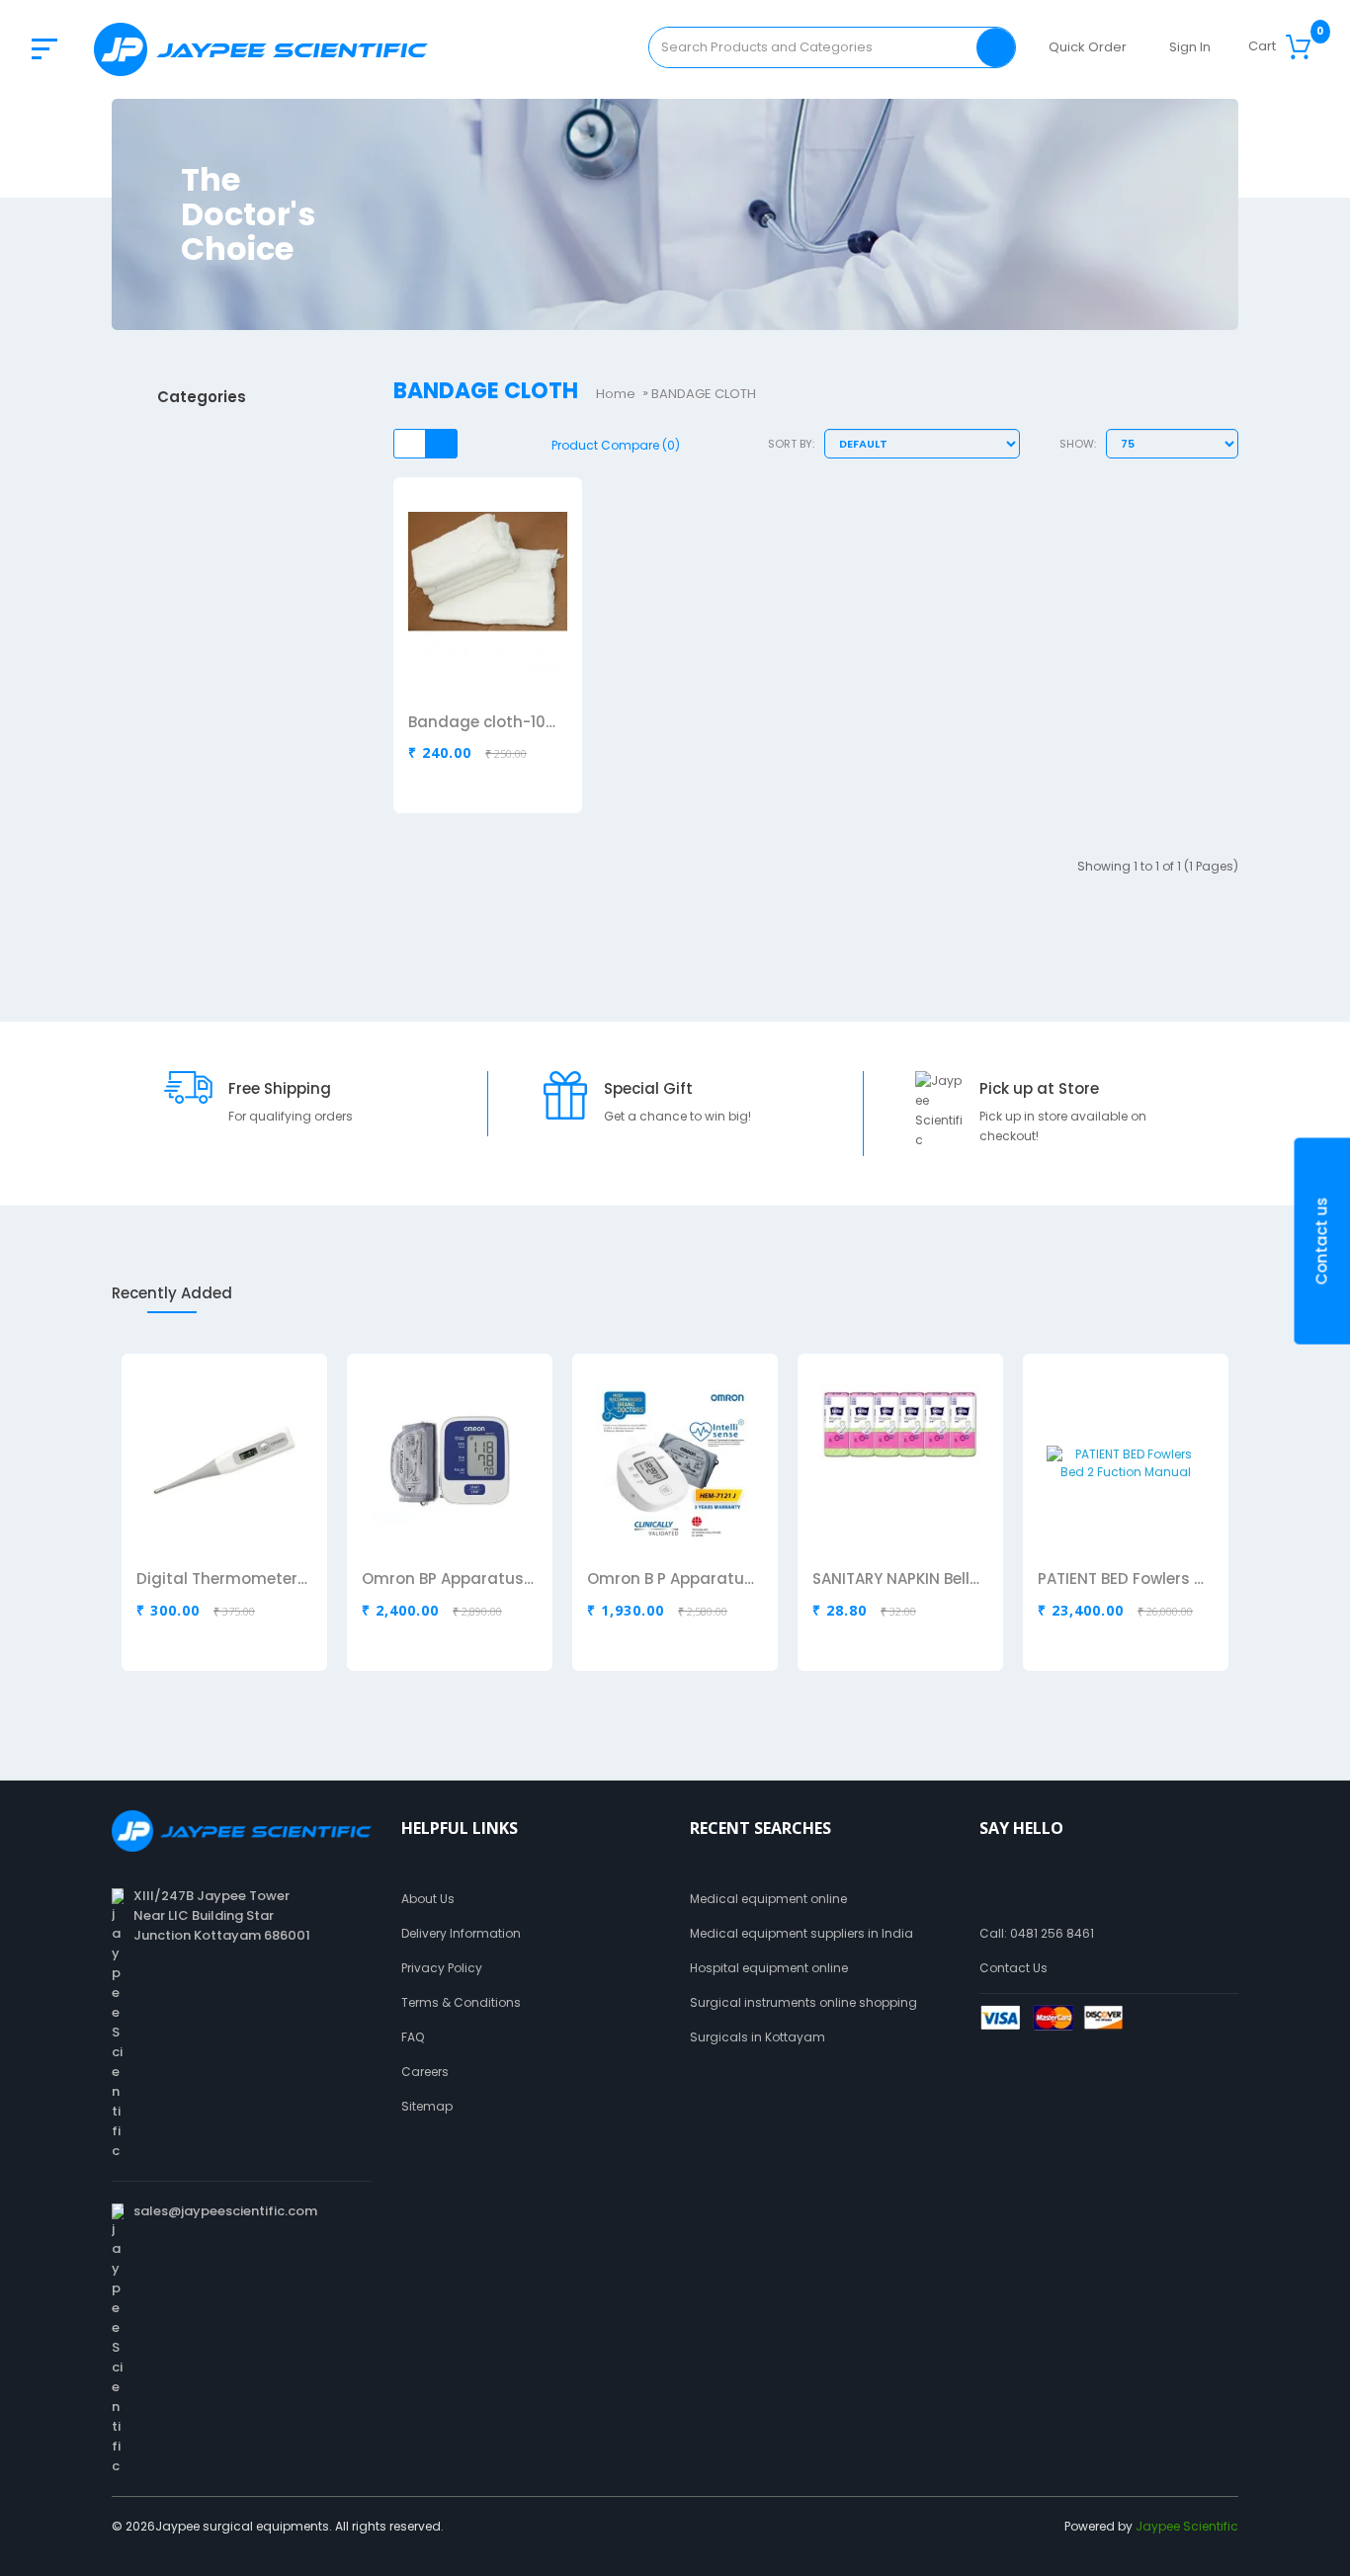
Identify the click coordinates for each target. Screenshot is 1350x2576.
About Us (428, 1899)
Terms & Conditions (461, 2002)
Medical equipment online (768, 1899)
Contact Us (1013, 1968)
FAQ (413, 2037)
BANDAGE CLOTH (704, 394)
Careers (425, 2072)
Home (616, 394)
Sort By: (791, 444)
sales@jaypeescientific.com (225, 2211)
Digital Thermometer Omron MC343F (222, 1580)
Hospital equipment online (769, 1968)
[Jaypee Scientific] (261, 49)
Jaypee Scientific (1187, 2526)
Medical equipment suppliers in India (802, 1933)
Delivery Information (461, 1933)
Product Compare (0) (616, 445)
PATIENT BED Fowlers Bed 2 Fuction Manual (1124, 1580)
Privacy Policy (442, 1968)
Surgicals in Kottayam (758, 2037)
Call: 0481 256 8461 (1037, 1933)
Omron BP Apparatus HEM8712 (448, 1580)
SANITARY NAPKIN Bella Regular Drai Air (898, 1580)
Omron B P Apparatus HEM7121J (673, 1580)
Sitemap (427, 2106)
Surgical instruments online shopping (803, 2002)
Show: (1078, 444)
